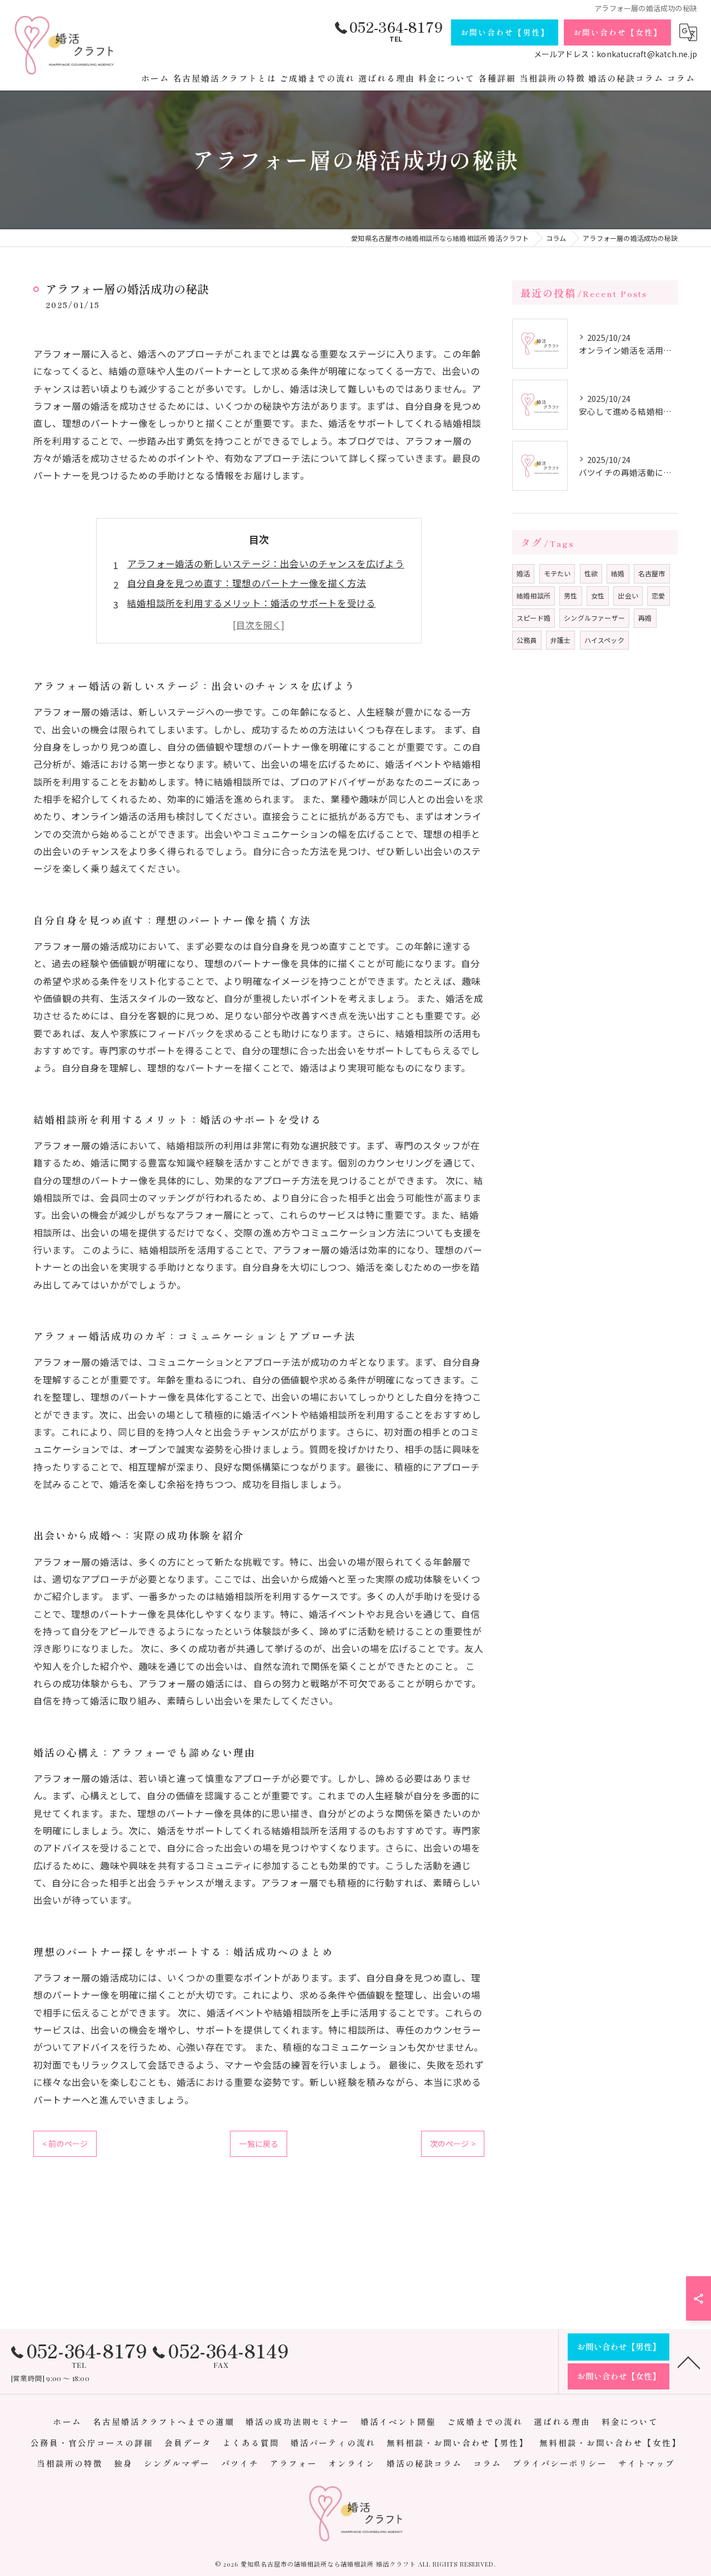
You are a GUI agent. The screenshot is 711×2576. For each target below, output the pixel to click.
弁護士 (561, 640)
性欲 (591, 573)
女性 (598, 595)
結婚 (618, 573)
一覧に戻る (259, 2144)
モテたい (557, 573)
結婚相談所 (534, 595)
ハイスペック (604, 640)
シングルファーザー (594, 618)
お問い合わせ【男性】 (505, 32)
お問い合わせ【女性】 (618, 32)
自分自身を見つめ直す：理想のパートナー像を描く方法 (247, 583)
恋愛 (658, 595)
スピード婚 (534, 618)
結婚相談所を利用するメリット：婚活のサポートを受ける (251, 603)
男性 (570, 595)
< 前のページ (65, 2144)
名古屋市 (652, 573)
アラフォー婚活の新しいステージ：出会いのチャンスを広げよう (266, 563)
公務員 (527, 640)
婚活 (523, 573)
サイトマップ (647, 2463)
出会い (628, 595)
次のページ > (453, 2144)
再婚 (645, 618)
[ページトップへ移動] (689, 2362)
